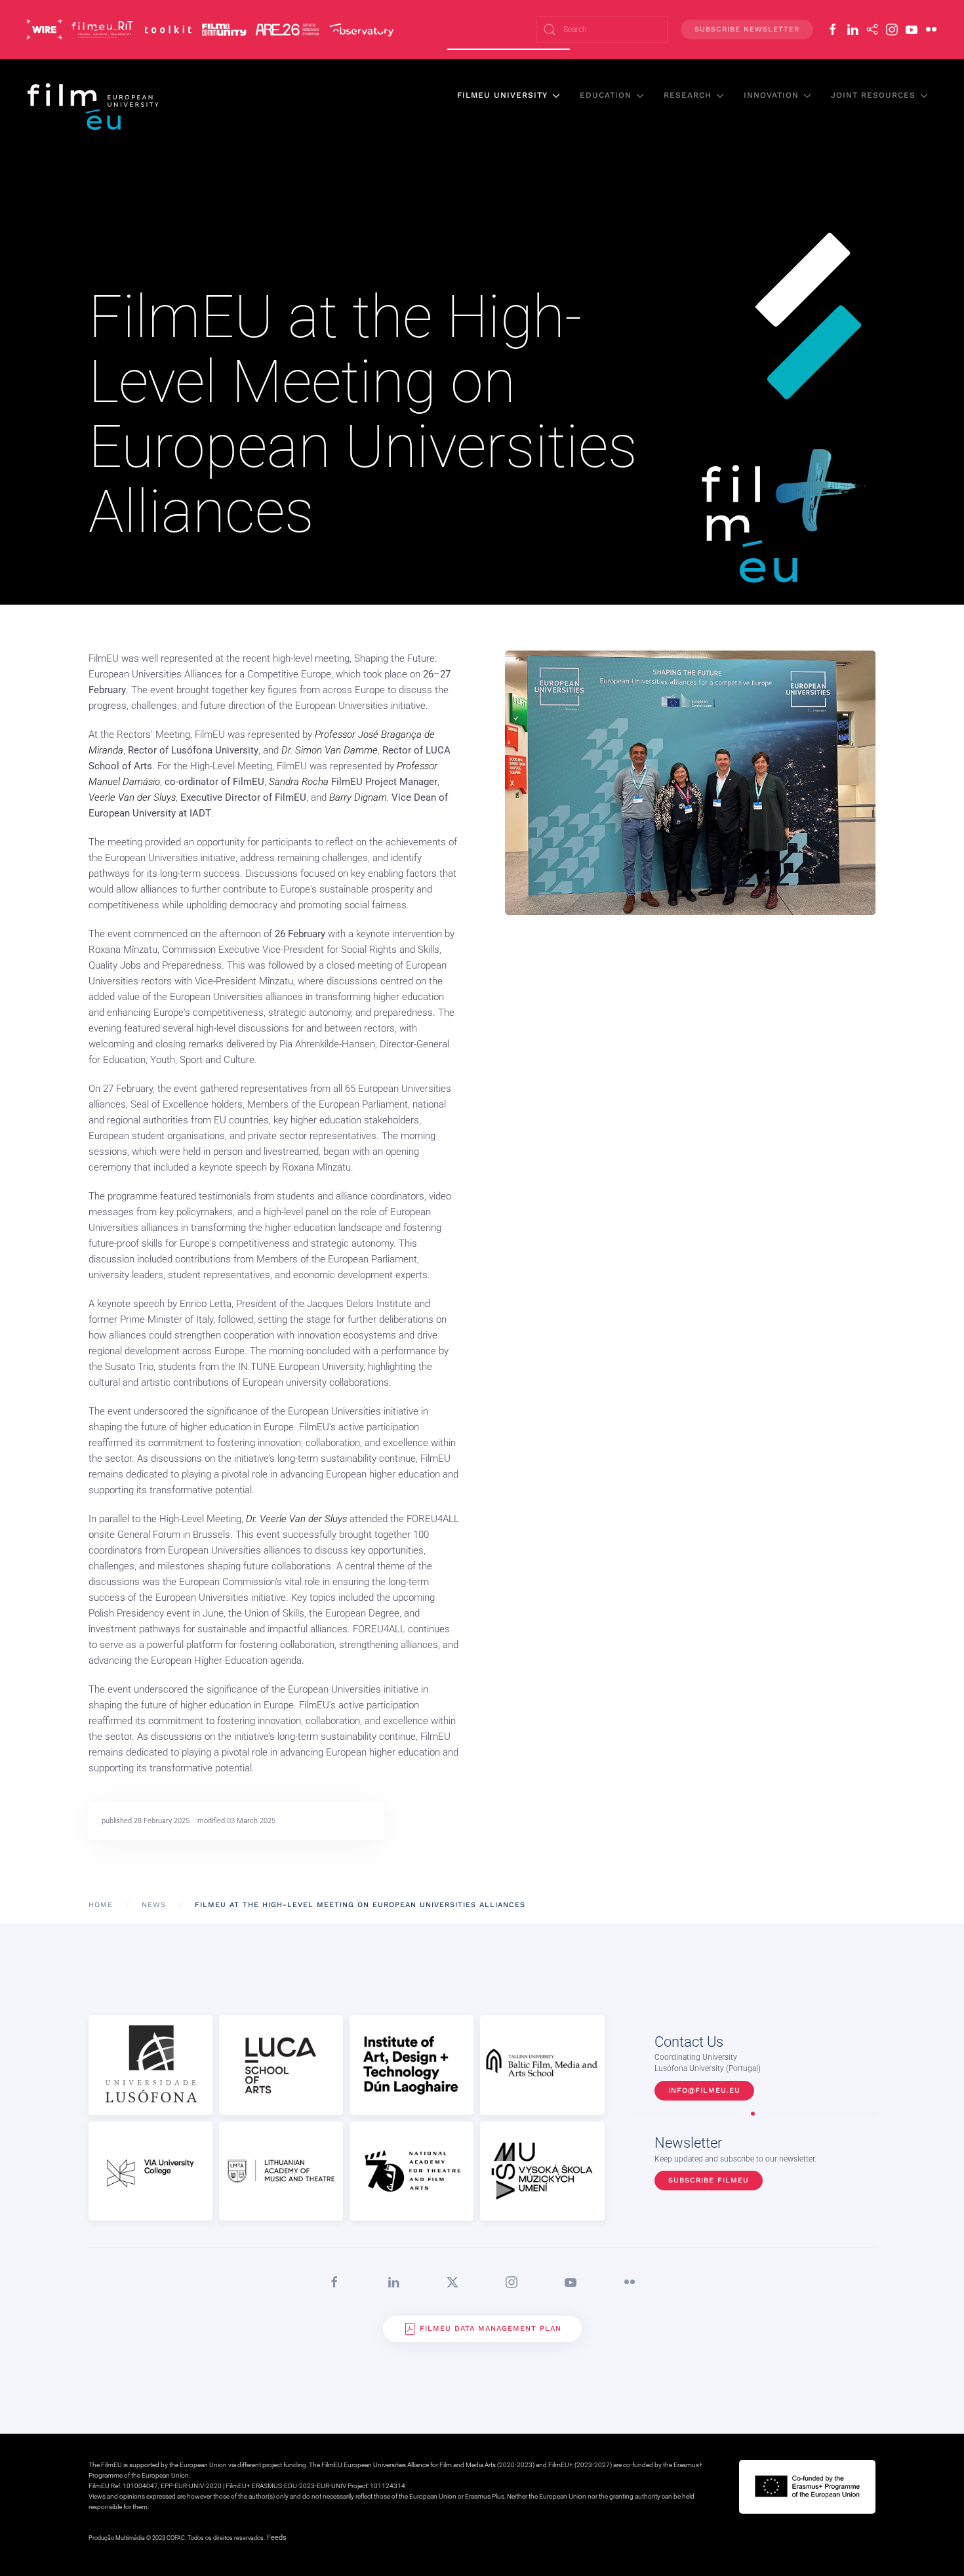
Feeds (277, 2538)
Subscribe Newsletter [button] (747, 29)
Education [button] (606, 95)
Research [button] (688, 95)
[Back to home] (94, 106)
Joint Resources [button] (873, 95)
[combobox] (602, 30)
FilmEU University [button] (502, 95)
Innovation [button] (771, 95)
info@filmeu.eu (704, 2090)
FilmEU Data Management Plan (491, 2328)
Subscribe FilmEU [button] (709, 2180)
